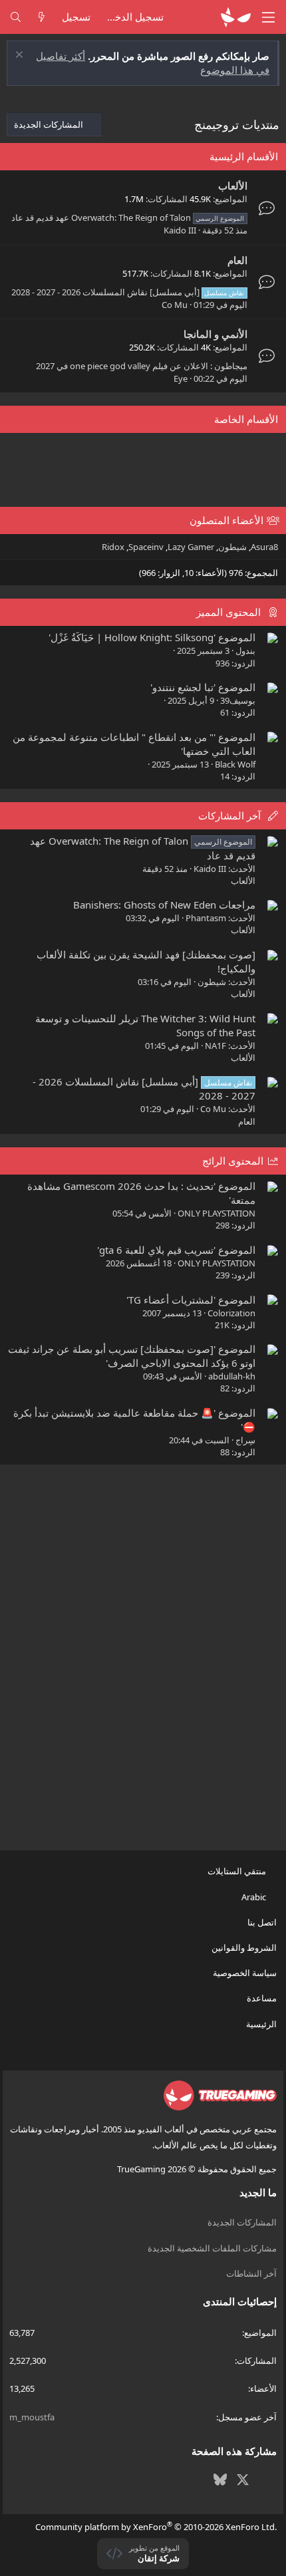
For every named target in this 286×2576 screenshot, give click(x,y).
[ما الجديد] (42, 17)
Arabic (255, 1897)
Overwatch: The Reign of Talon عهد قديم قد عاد (128, 217)
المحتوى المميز (228, 612)
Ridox (113, 547)
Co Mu (175, 305)
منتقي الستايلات (238, 1871)
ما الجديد (258, 2192)
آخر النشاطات (251, 2273)
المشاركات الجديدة (242, 2222)
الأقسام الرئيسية (244, 156)
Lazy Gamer (191, 547)
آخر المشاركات (229, 815)
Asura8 (264, 547)
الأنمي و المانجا (215, 334)
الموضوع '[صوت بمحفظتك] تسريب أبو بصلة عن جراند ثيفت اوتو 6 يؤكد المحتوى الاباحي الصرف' (132, 1356)
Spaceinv (146, 547)
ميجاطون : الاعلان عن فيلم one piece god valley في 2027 (142, 366)
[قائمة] (269, 17)
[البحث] (16, 17)
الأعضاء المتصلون (226, 520)
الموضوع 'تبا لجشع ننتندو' (203, 687)
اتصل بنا (262, 1922)
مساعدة (261, 1998)
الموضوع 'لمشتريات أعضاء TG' (191, 1300)
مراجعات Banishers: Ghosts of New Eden (164, 905)
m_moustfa (32, 2417)
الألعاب (233, 186)
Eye (181, 378)
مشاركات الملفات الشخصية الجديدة (212, 2248)
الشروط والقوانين (244, 1947)
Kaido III (180, 230)
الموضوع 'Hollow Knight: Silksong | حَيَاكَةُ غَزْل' (152, 637)
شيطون (232, 547)
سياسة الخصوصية (244, 1973)
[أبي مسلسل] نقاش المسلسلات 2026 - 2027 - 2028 (128, 292)
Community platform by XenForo (156, 2527)
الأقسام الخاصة (246, 419)
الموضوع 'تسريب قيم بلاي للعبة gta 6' (176, 1250)
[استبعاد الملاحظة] (21, 56)
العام (237, 260)
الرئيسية (261, 2024)
